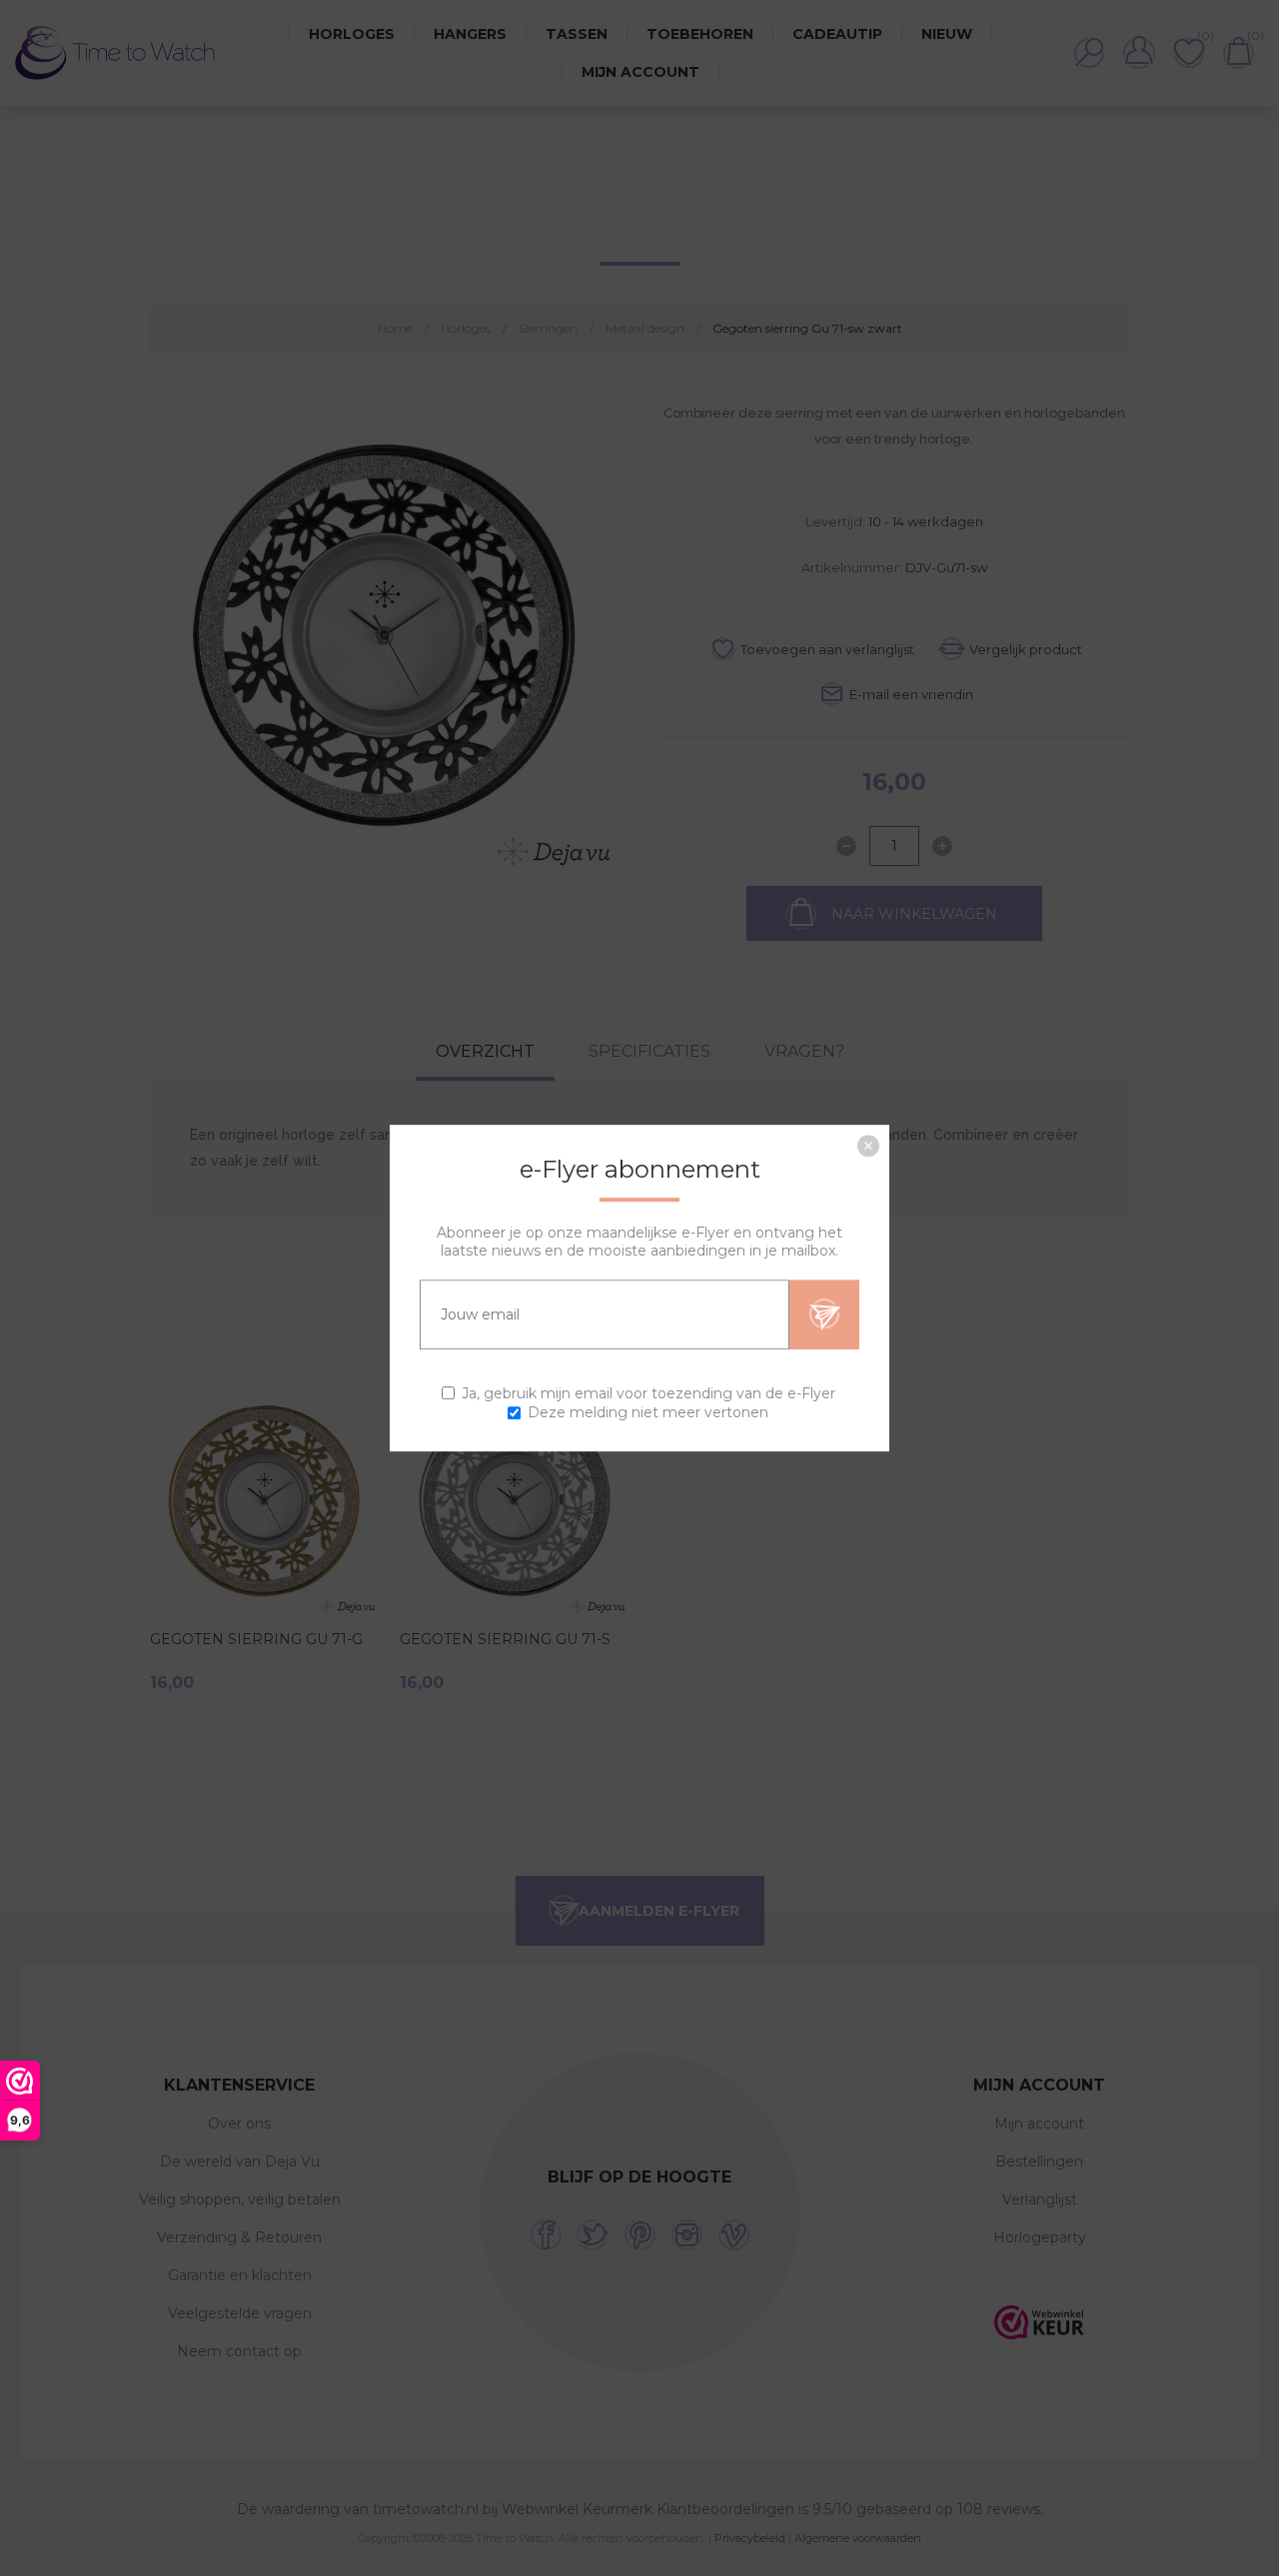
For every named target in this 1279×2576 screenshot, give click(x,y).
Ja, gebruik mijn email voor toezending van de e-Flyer (648, 1393)
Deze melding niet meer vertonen (648, 1412)
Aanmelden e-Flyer (824, 1314)
